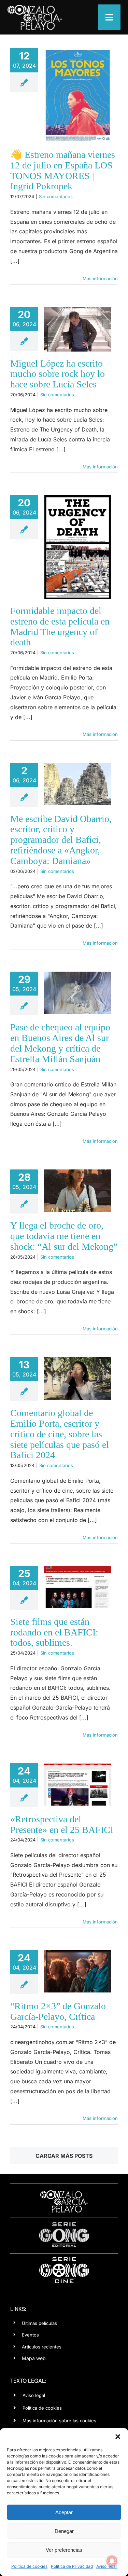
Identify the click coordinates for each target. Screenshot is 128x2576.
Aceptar (64, 2512)
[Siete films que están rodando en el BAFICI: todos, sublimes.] (78, 1587)
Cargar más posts (64, 2156)
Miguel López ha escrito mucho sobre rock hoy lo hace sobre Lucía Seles (58, 374)
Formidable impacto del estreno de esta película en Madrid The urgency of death (60, 626)
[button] (118, 2437)
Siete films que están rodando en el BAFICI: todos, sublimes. (54, 1632)
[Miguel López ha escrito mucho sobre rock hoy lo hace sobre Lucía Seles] (78, 329)
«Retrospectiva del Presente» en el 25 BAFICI (62, 1824)
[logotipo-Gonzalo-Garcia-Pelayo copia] (34, 8)
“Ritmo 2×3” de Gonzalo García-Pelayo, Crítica (58, 2011)
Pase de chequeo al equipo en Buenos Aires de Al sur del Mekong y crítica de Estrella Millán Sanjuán (60, 1043)
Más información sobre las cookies (59, 2421)
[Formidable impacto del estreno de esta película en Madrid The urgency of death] (78, 547)
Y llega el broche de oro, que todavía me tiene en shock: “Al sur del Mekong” (64, 1236)
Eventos (30, 2335)
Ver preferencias (64, 2550)
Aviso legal (34, 2395)
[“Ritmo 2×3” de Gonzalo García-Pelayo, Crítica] (78, 1971)
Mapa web (34, 2358)
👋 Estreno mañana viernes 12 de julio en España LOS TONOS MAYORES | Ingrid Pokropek (63, 170)
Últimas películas (39, 2323)
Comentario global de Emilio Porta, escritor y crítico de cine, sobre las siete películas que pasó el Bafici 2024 (60, 1434)
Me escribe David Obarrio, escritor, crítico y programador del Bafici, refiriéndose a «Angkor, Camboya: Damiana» (61, 840)
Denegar (64, 2531)
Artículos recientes (42, 2347)
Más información (100, 278)
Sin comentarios (56, 196)
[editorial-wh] (64, 2224)
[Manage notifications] (112, 2561)
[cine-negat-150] (64, 2260)
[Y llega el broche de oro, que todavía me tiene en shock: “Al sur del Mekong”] (78, 1191)
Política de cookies (29, 2566)
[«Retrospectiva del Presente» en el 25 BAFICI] (78, 1784)
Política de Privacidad (72, 2566)
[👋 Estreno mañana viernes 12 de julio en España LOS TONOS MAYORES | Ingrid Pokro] (78, 95)
